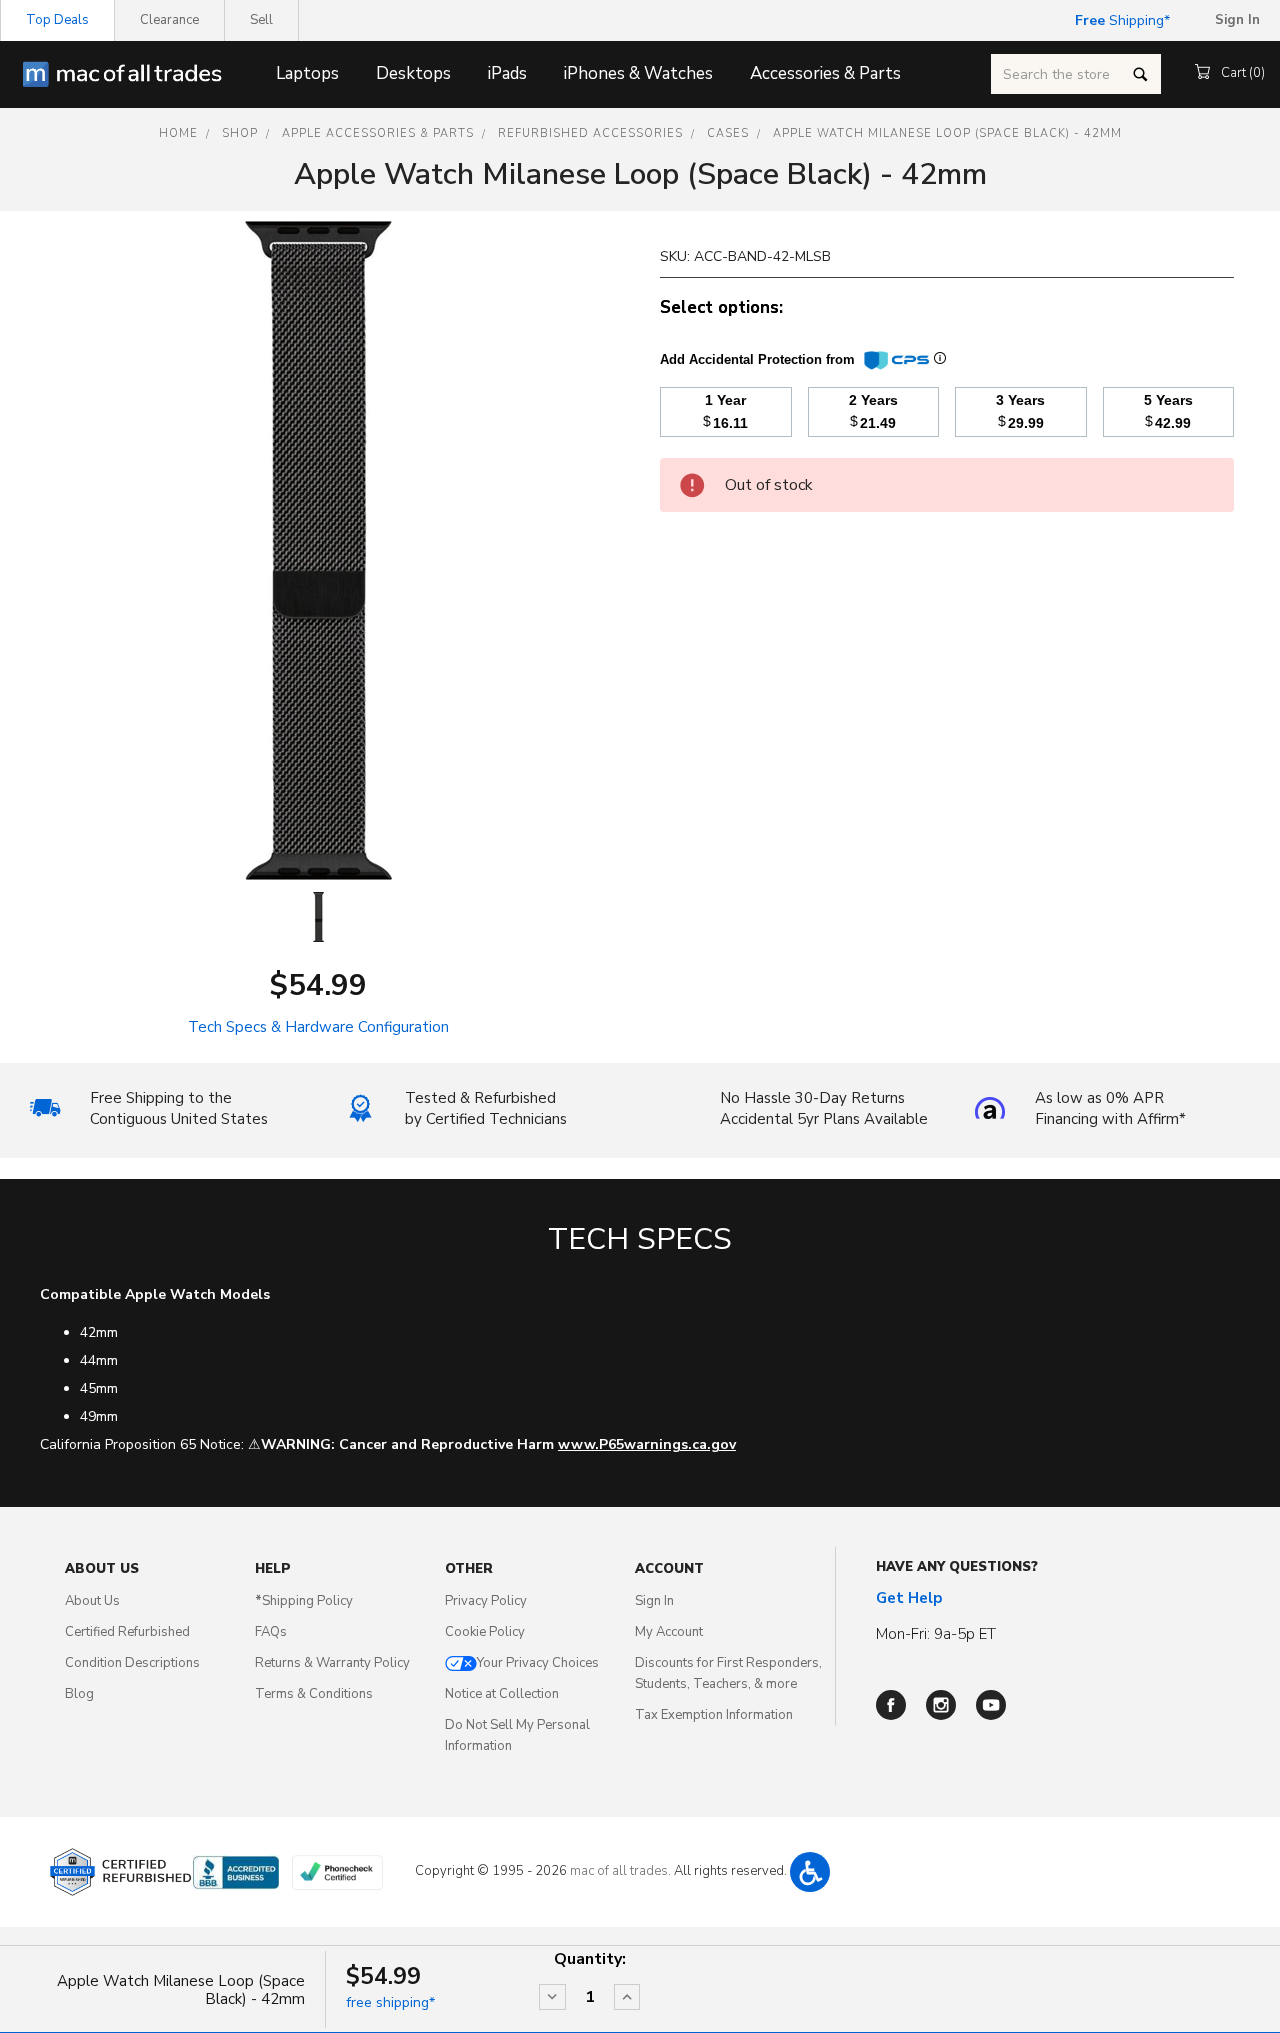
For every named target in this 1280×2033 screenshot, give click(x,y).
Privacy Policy (486, 1601)
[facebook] (891, 1705)
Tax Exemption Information (714, 1715)
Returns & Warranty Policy (332, 1663)
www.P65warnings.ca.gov (647, 1444)
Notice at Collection (502, 1694)
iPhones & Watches (638, 73)
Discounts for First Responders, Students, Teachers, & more (728, 1673)
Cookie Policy (485, 1632)
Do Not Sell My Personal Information (517, 1735)
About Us (92, 1601)
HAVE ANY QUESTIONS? (957, 1567)
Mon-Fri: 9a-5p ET (936, 1634)
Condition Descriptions (132, 1663)
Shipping (1119, 20)
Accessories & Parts (825, 73)
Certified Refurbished (127, 1632)
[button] (810, 1872)
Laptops (307, 73)
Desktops (413, 73)
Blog (79, 1694)
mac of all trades (619, 1871)
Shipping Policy (304, 1601)
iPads (507, 73)
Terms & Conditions (314, 1694)
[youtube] (991, 1705)
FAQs (271, 1632)
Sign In (654, 1601)
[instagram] (941, 1705)
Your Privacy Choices (538, 1663)
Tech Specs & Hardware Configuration (318, 1027)
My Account (669, 1632)
